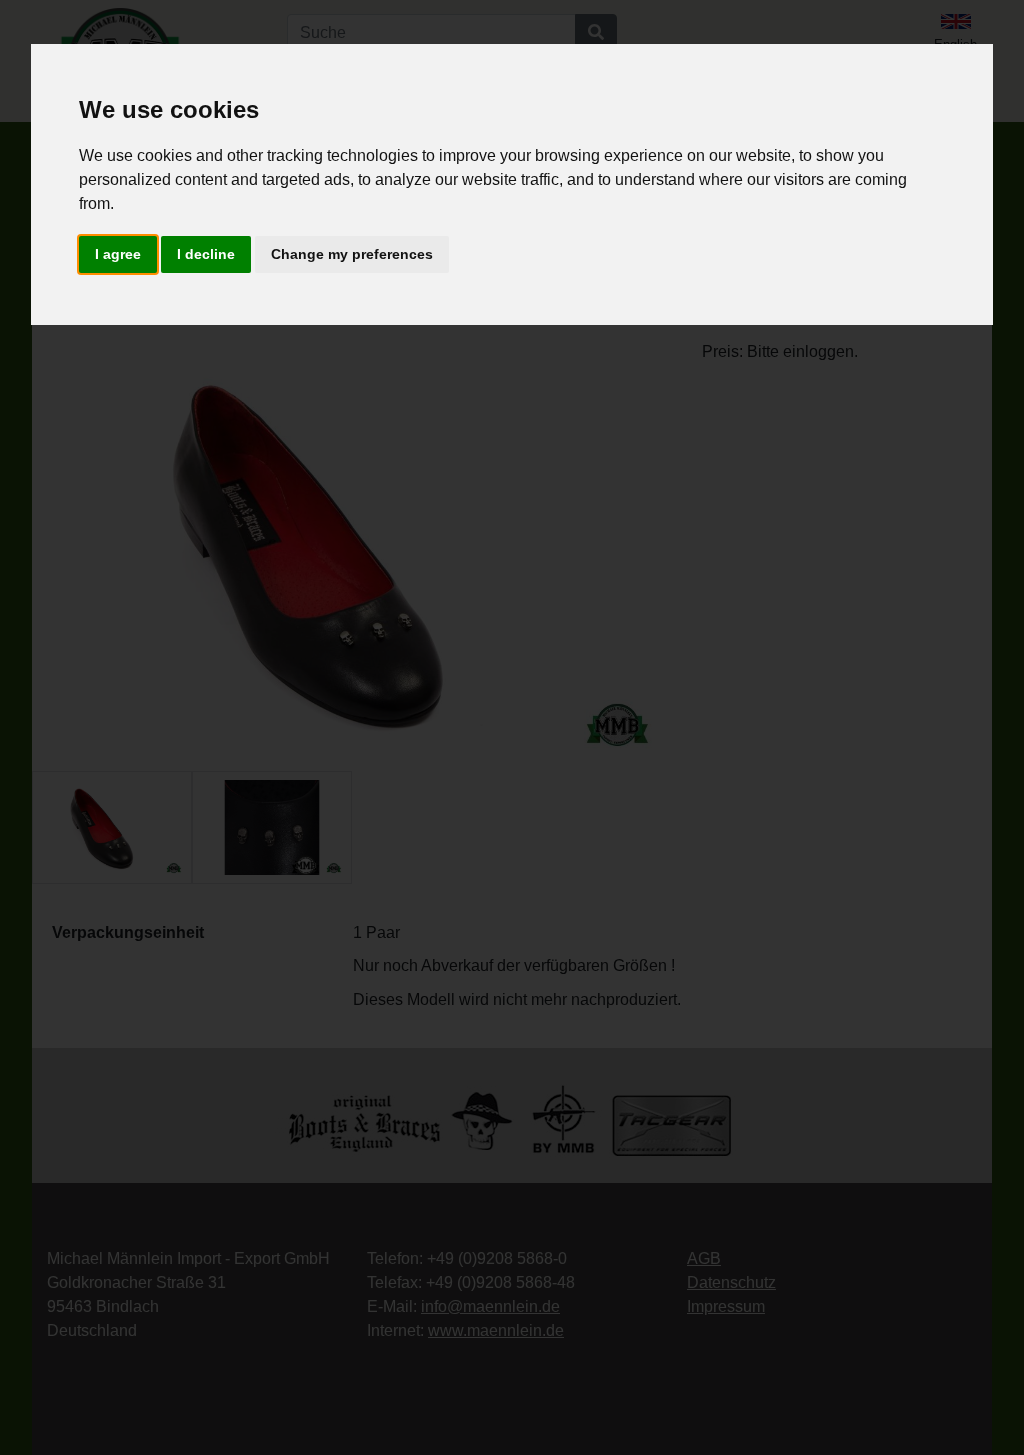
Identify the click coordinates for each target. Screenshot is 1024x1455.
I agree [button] (118, 254)
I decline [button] (206, 254)
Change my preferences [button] (352, 254)
